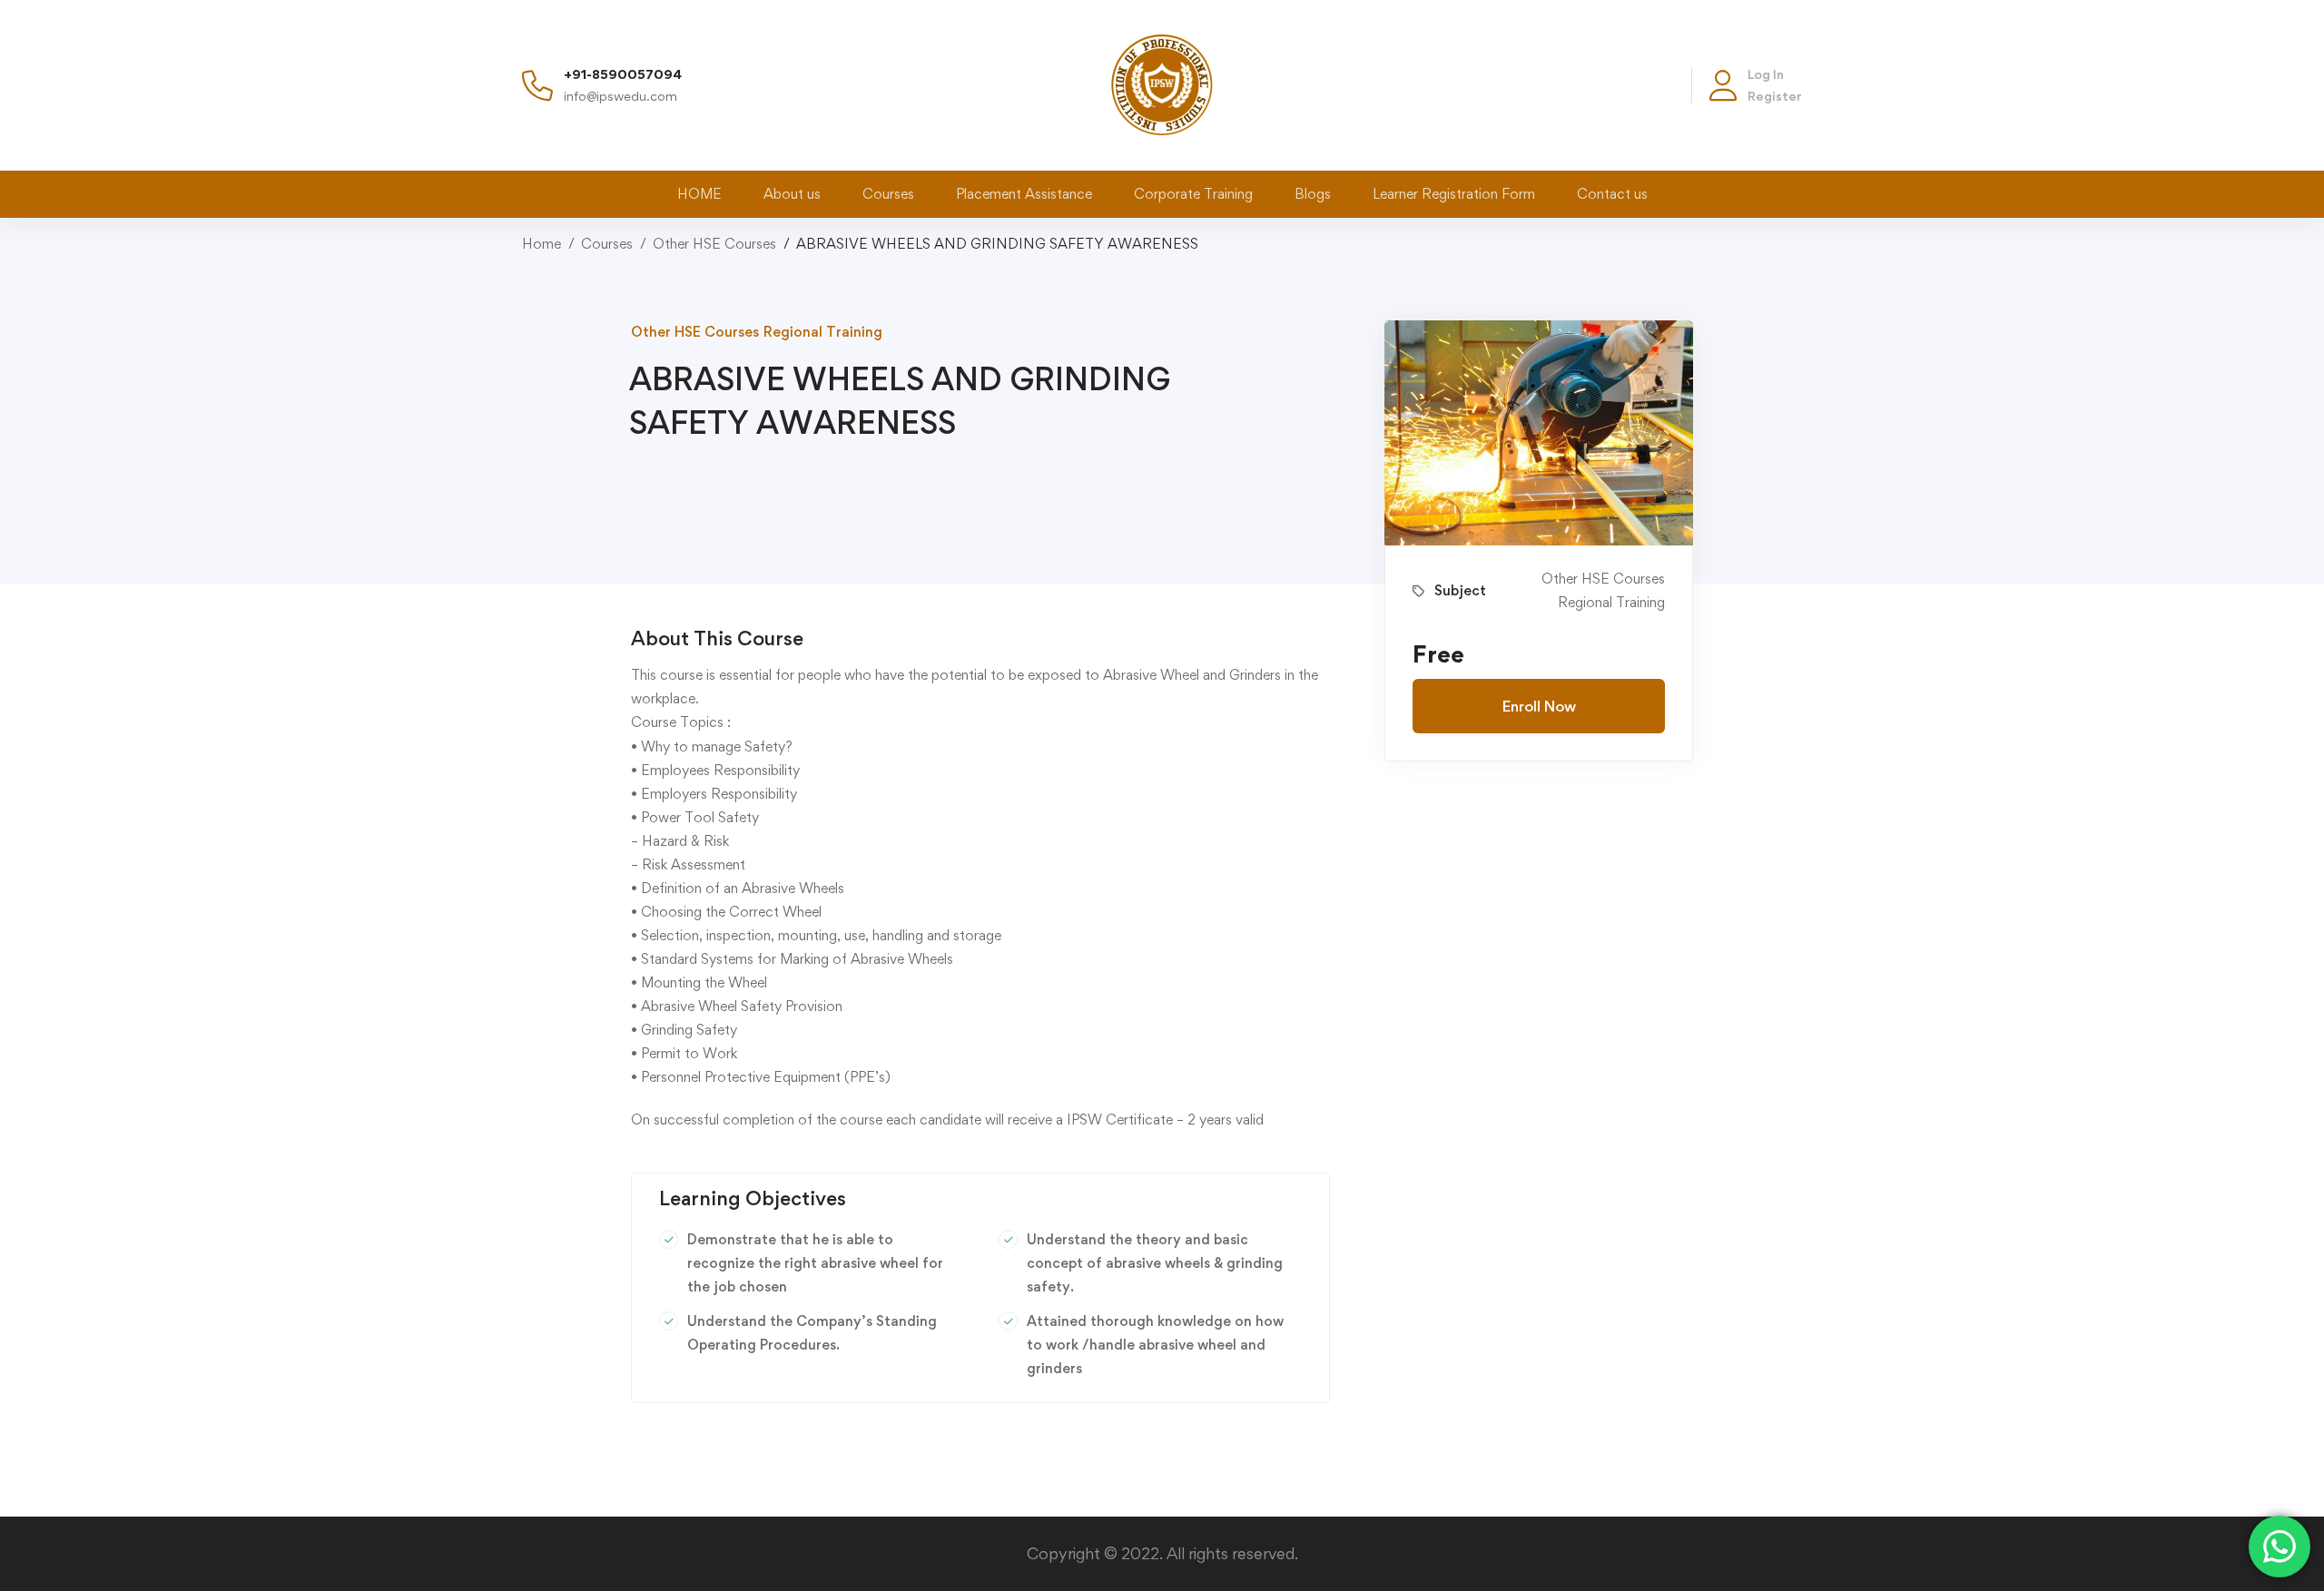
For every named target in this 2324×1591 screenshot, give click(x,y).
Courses (607, 244)
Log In (1766, 74)
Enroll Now (1539, 706)
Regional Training (823, 332)
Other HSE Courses (714, 244)
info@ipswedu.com (620, 96)
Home (542, 244)
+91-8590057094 (623, 74)
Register (1775, 96)
